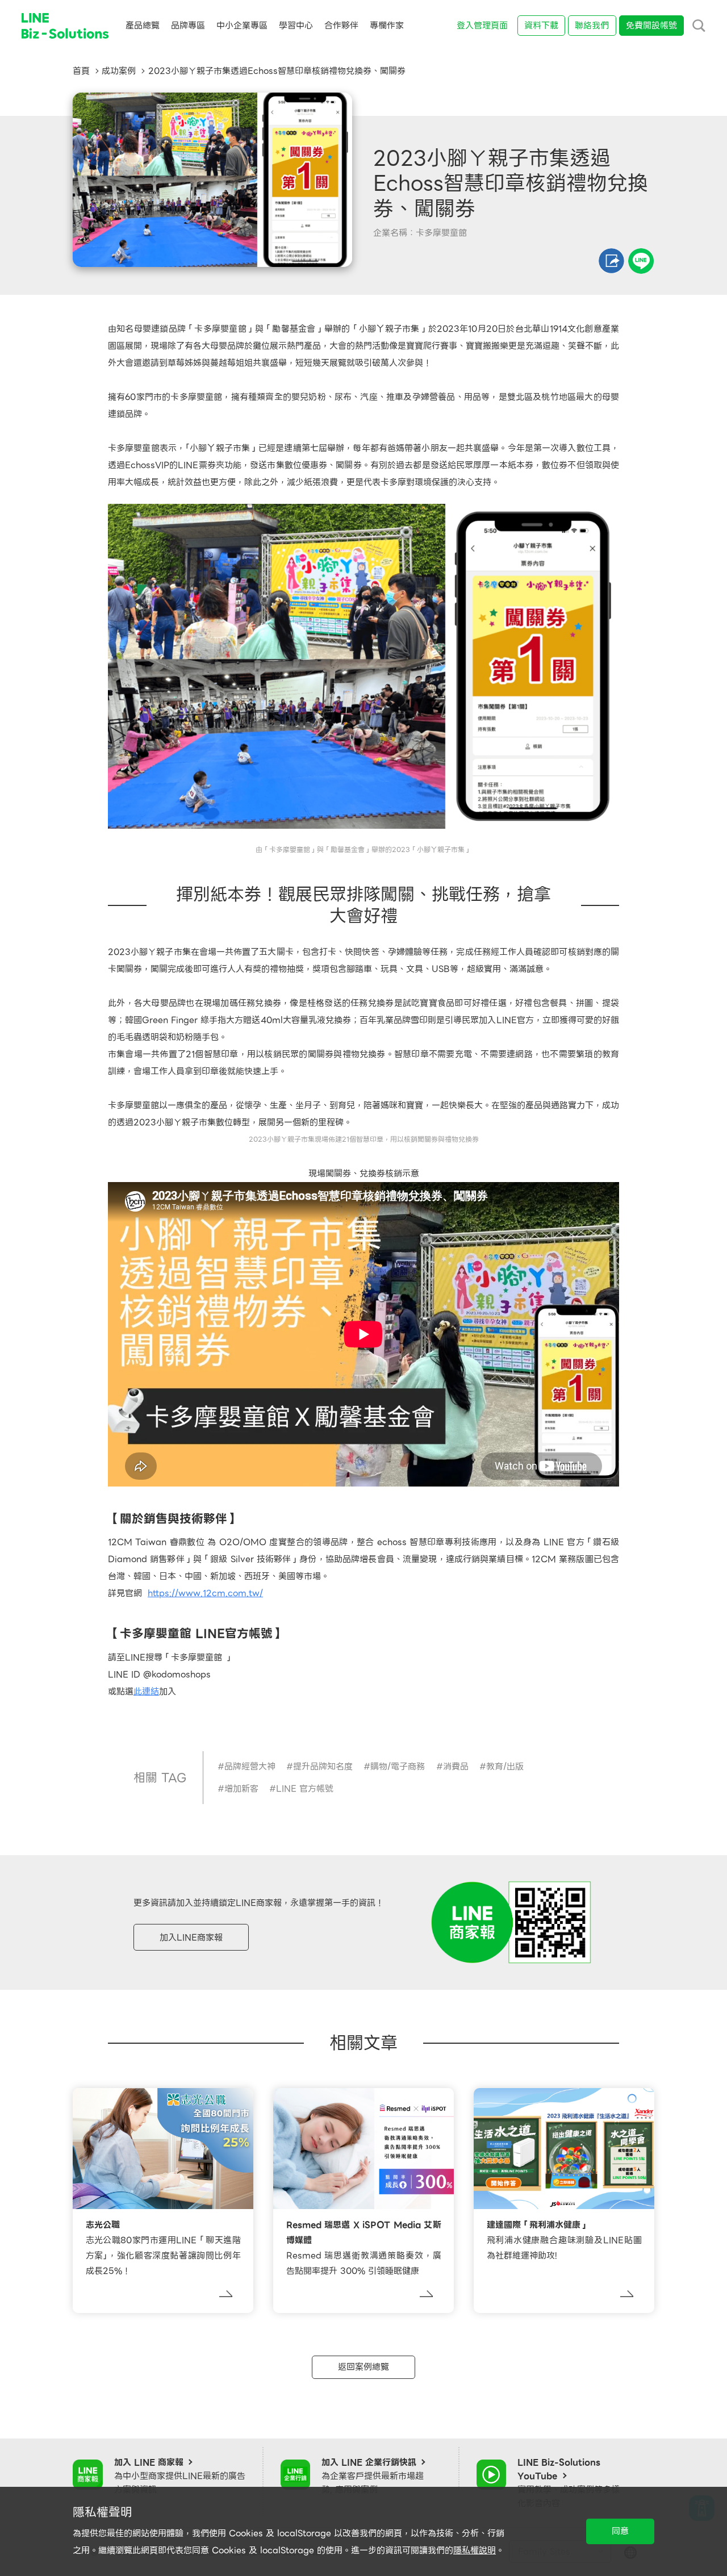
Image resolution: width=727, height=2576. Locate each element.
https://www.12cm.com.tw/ (205, 1593)
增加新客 (241, 1789)
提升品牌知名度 (323, 1767)
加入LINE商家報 (191, 1938)
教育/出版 (505, 1767)
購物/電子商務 (398, 1767)
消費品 (456, 1767)
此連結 (146, 1692)
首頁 (81, 71)
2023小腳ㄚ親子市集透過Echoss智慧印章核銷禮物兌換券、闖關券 (277, 71)
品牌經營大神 (250, 1767)
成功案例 (119, 71)
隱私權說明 (475, 2550)
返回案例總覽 (363, 2367)
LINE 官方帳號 (305, 1789)
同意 (620, 2531)
